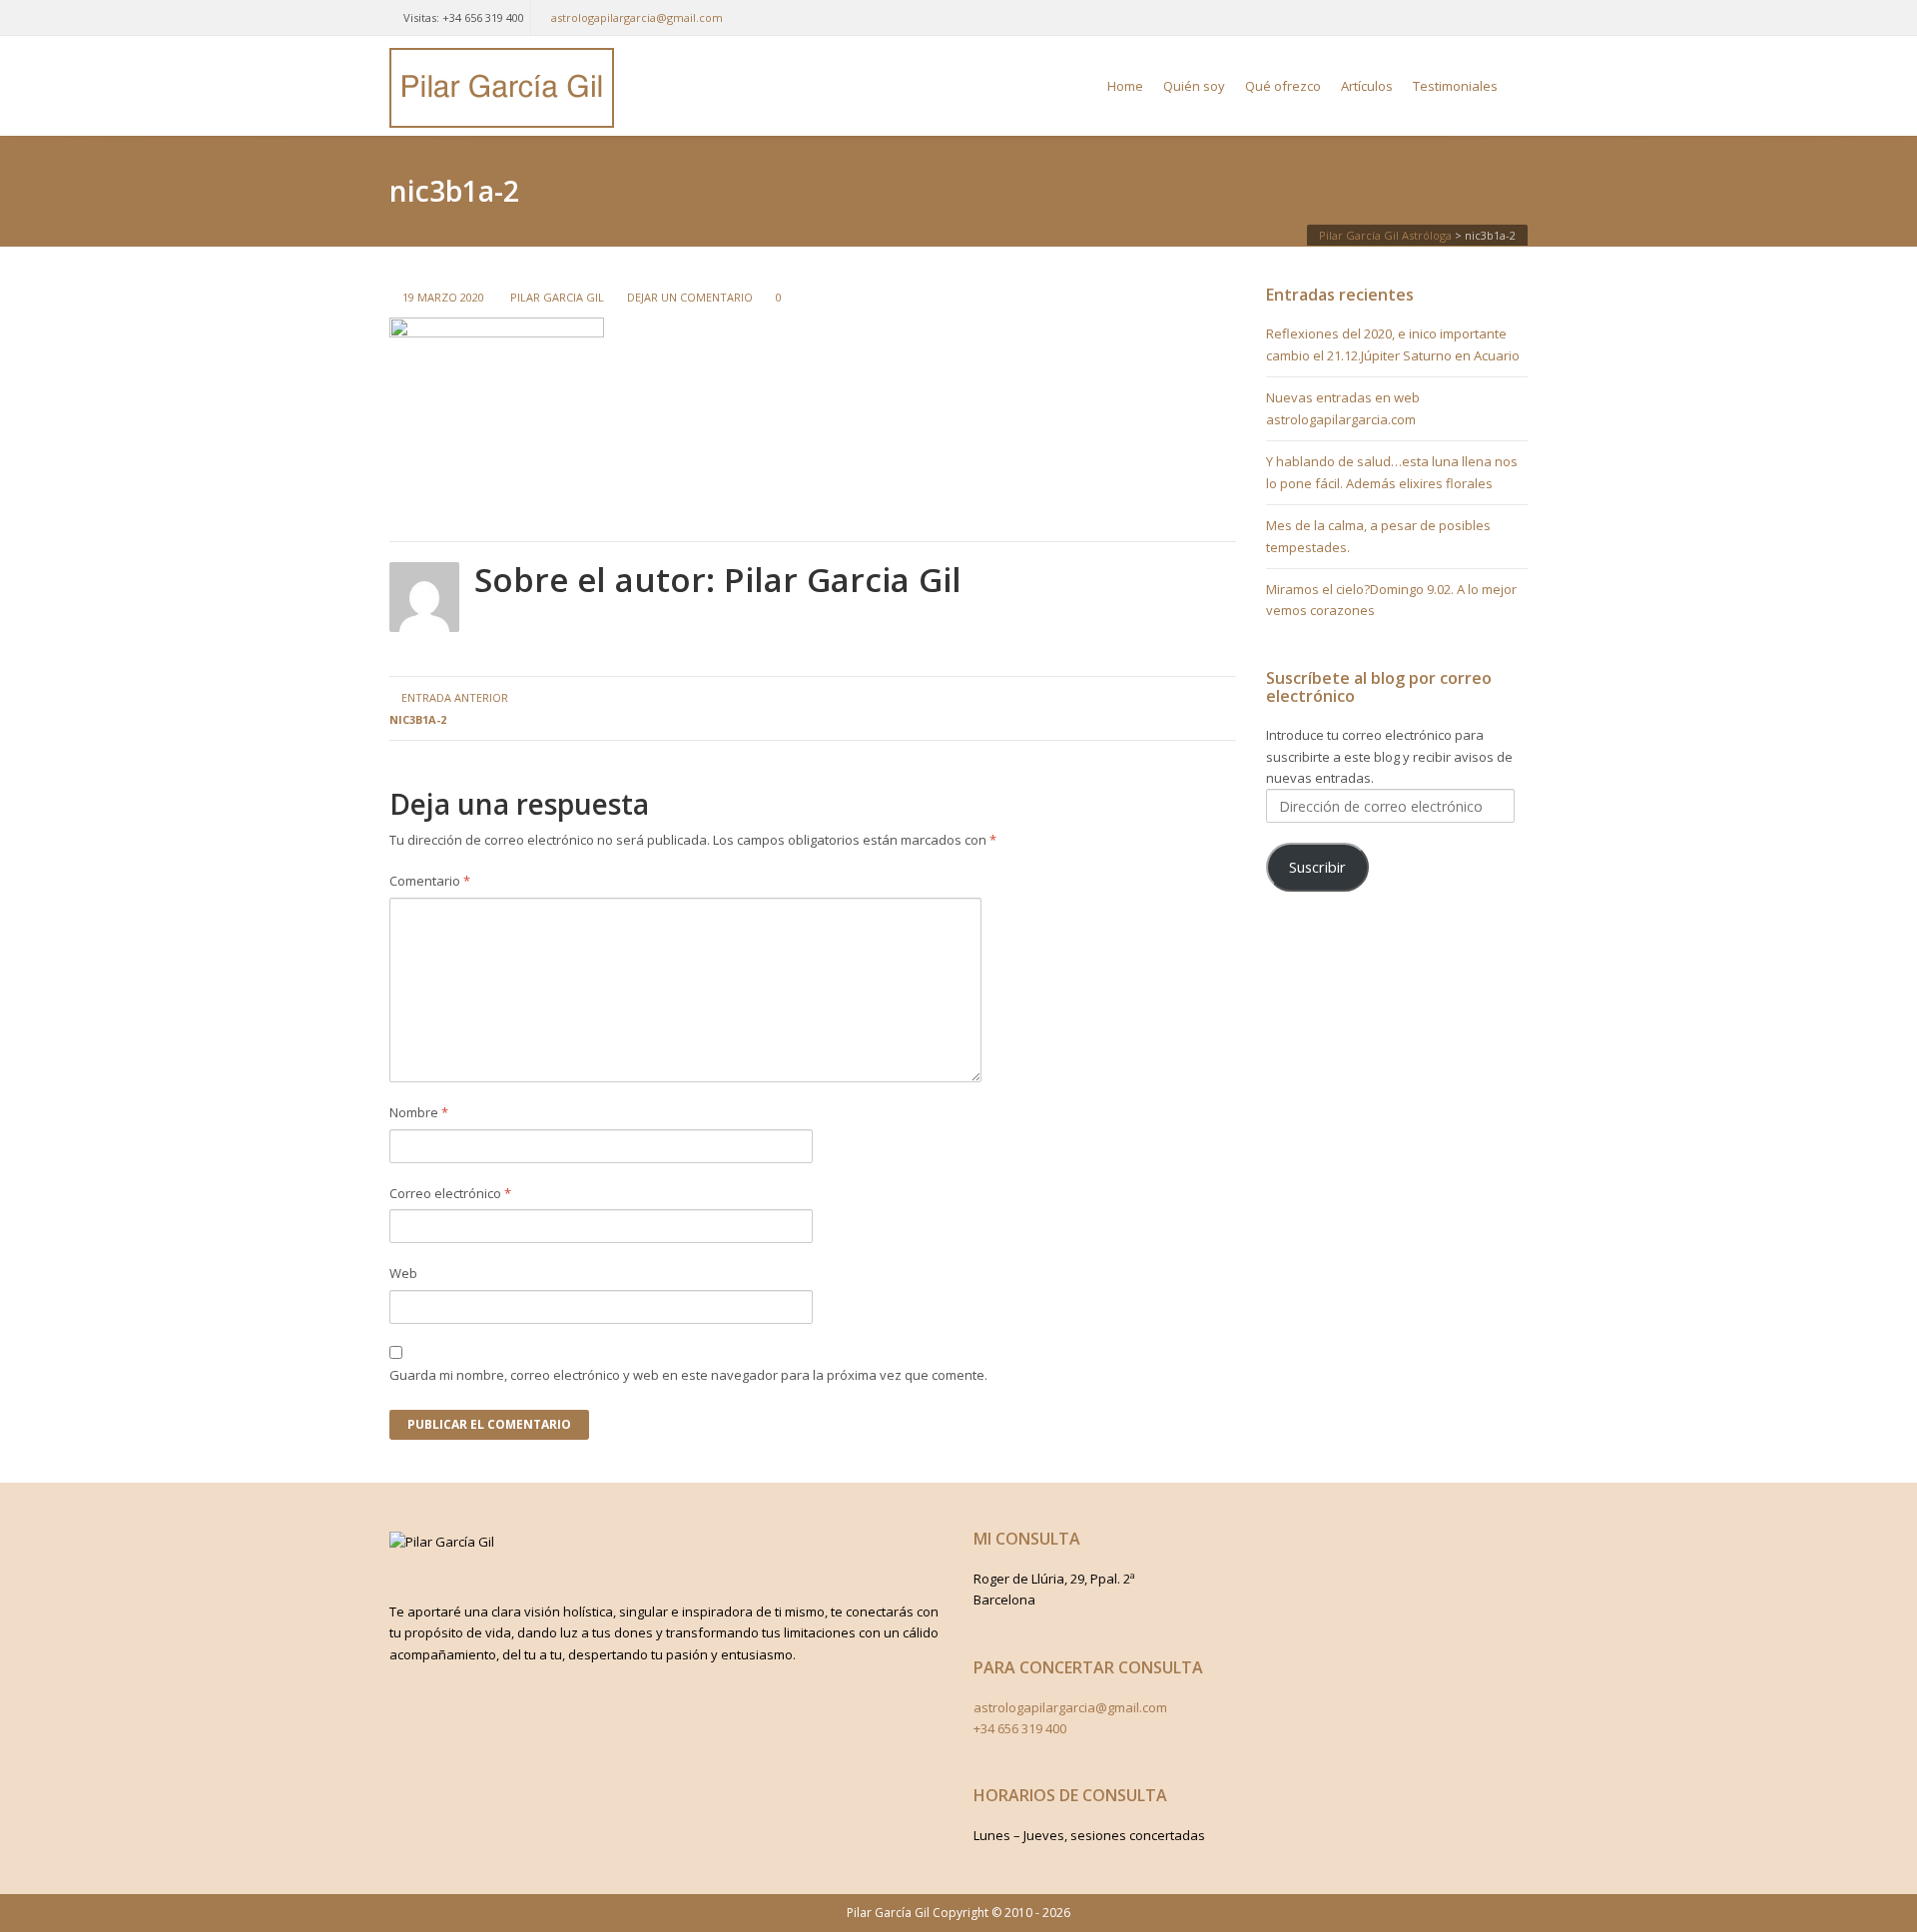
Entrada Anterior (449, 708)
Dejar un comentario (690, 297)
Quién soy (1194, 86)
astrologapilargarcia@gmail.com (637, 17)
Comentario (430, 881)
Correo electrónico (450, 1193)
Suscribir (1317, 867)
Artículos (1367, 86)
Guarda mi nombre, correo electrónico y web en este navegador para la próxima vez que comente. (688, 1375)
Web (403, 1273)
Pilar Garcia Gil (557, 297)
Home (1125, 86)
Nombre (419, 1112)
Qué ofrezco (1283, 86)
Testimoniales (1455, 86)
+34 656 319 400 (1020, 1728)
